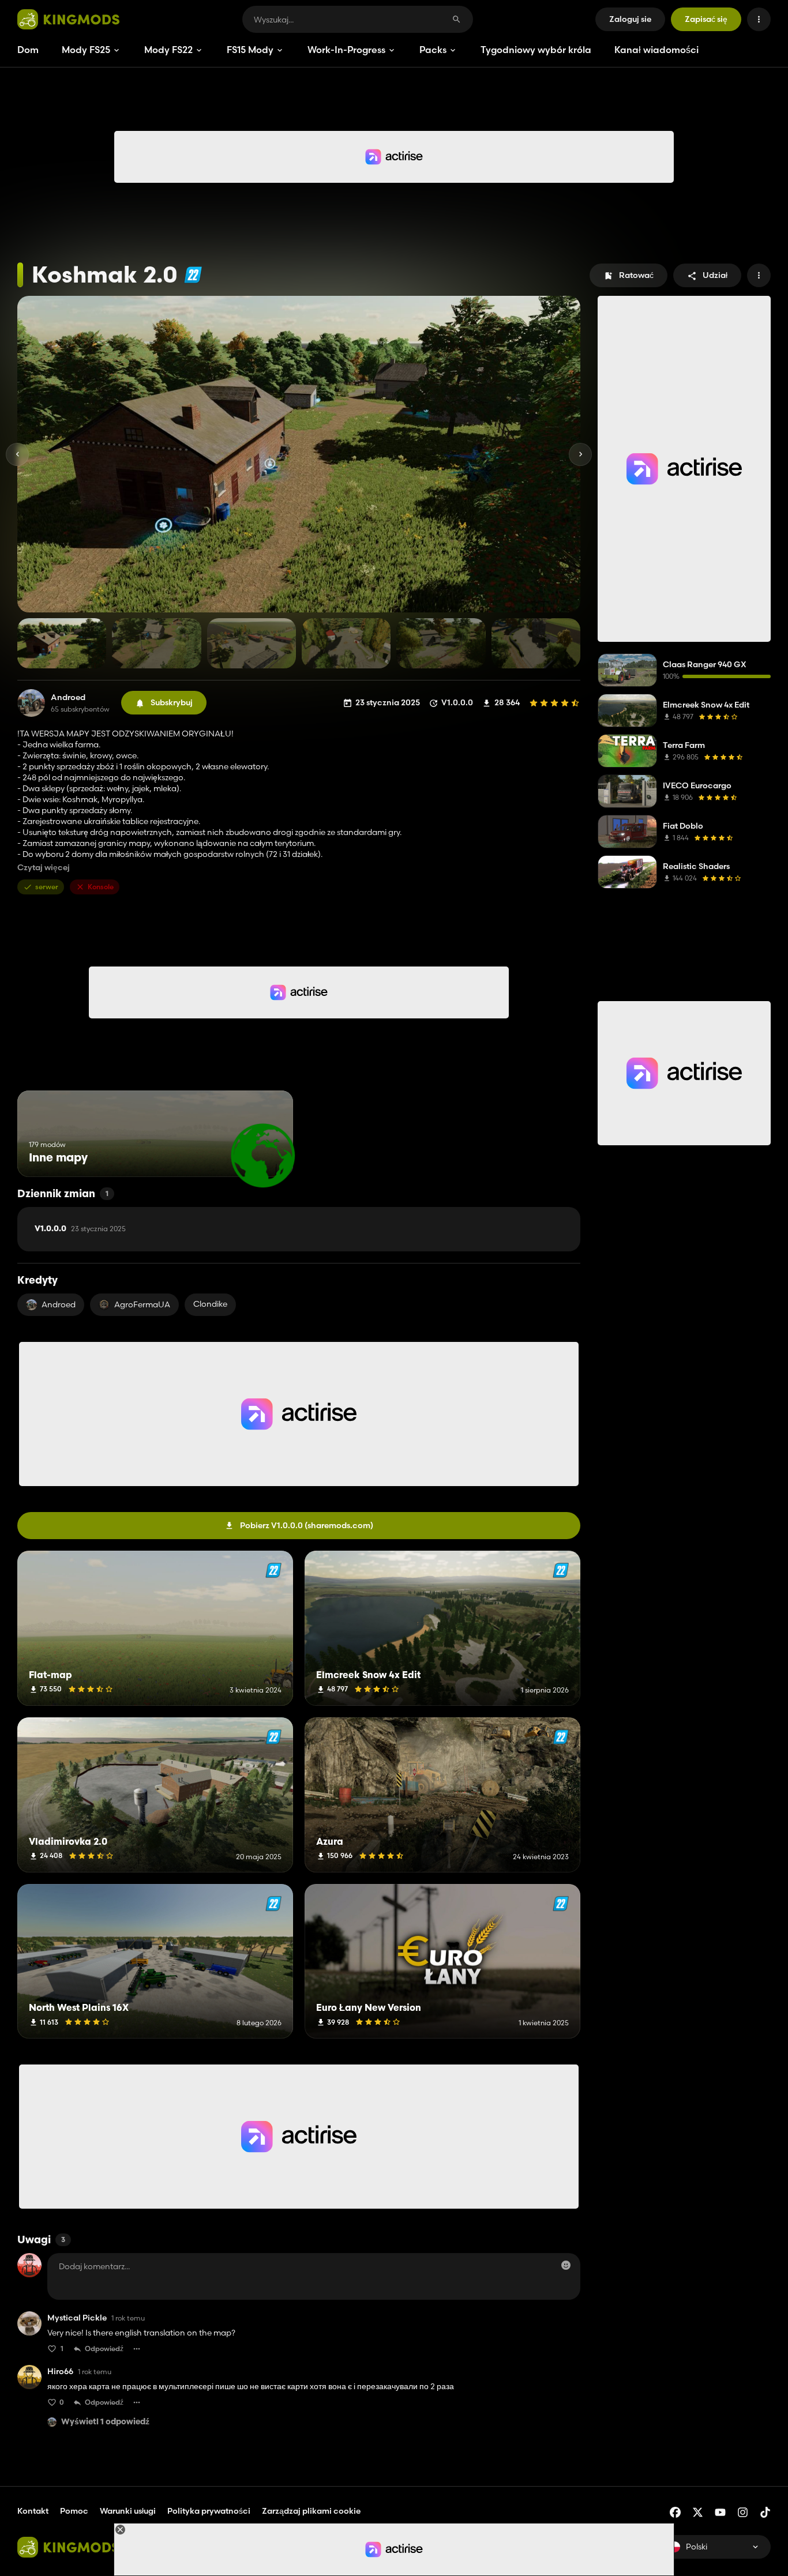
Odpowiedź (104, 2349)
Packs (433, 50)
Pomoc (74, 2511)
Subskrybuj (172, 702)
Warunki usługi (128, 2511)
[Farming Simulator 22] (193, 275)
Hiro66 (60, 2372)
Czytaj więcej (44, 868)
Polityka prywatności (209, 2511)
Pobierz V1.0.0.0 (307, 1525)
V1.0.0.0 (80, 1229)
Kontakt (33, 2511)
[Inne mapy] (263, 1155)
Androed (68, 697)
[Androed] (31, 703)
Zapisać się (706, 19)
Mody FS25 (86, 50)
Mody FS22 (168, 50)
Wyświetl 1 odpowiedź (105, 2422)
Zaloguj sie (630, 19)
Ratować (636, 275)
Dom (28, 50)
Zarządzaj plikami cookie (311, 2511)
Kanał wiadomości (656, 50)
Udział (715, 275)
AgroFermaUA (142, 1304)
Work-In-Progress (346, 50)
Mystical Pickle (77, 2318)
